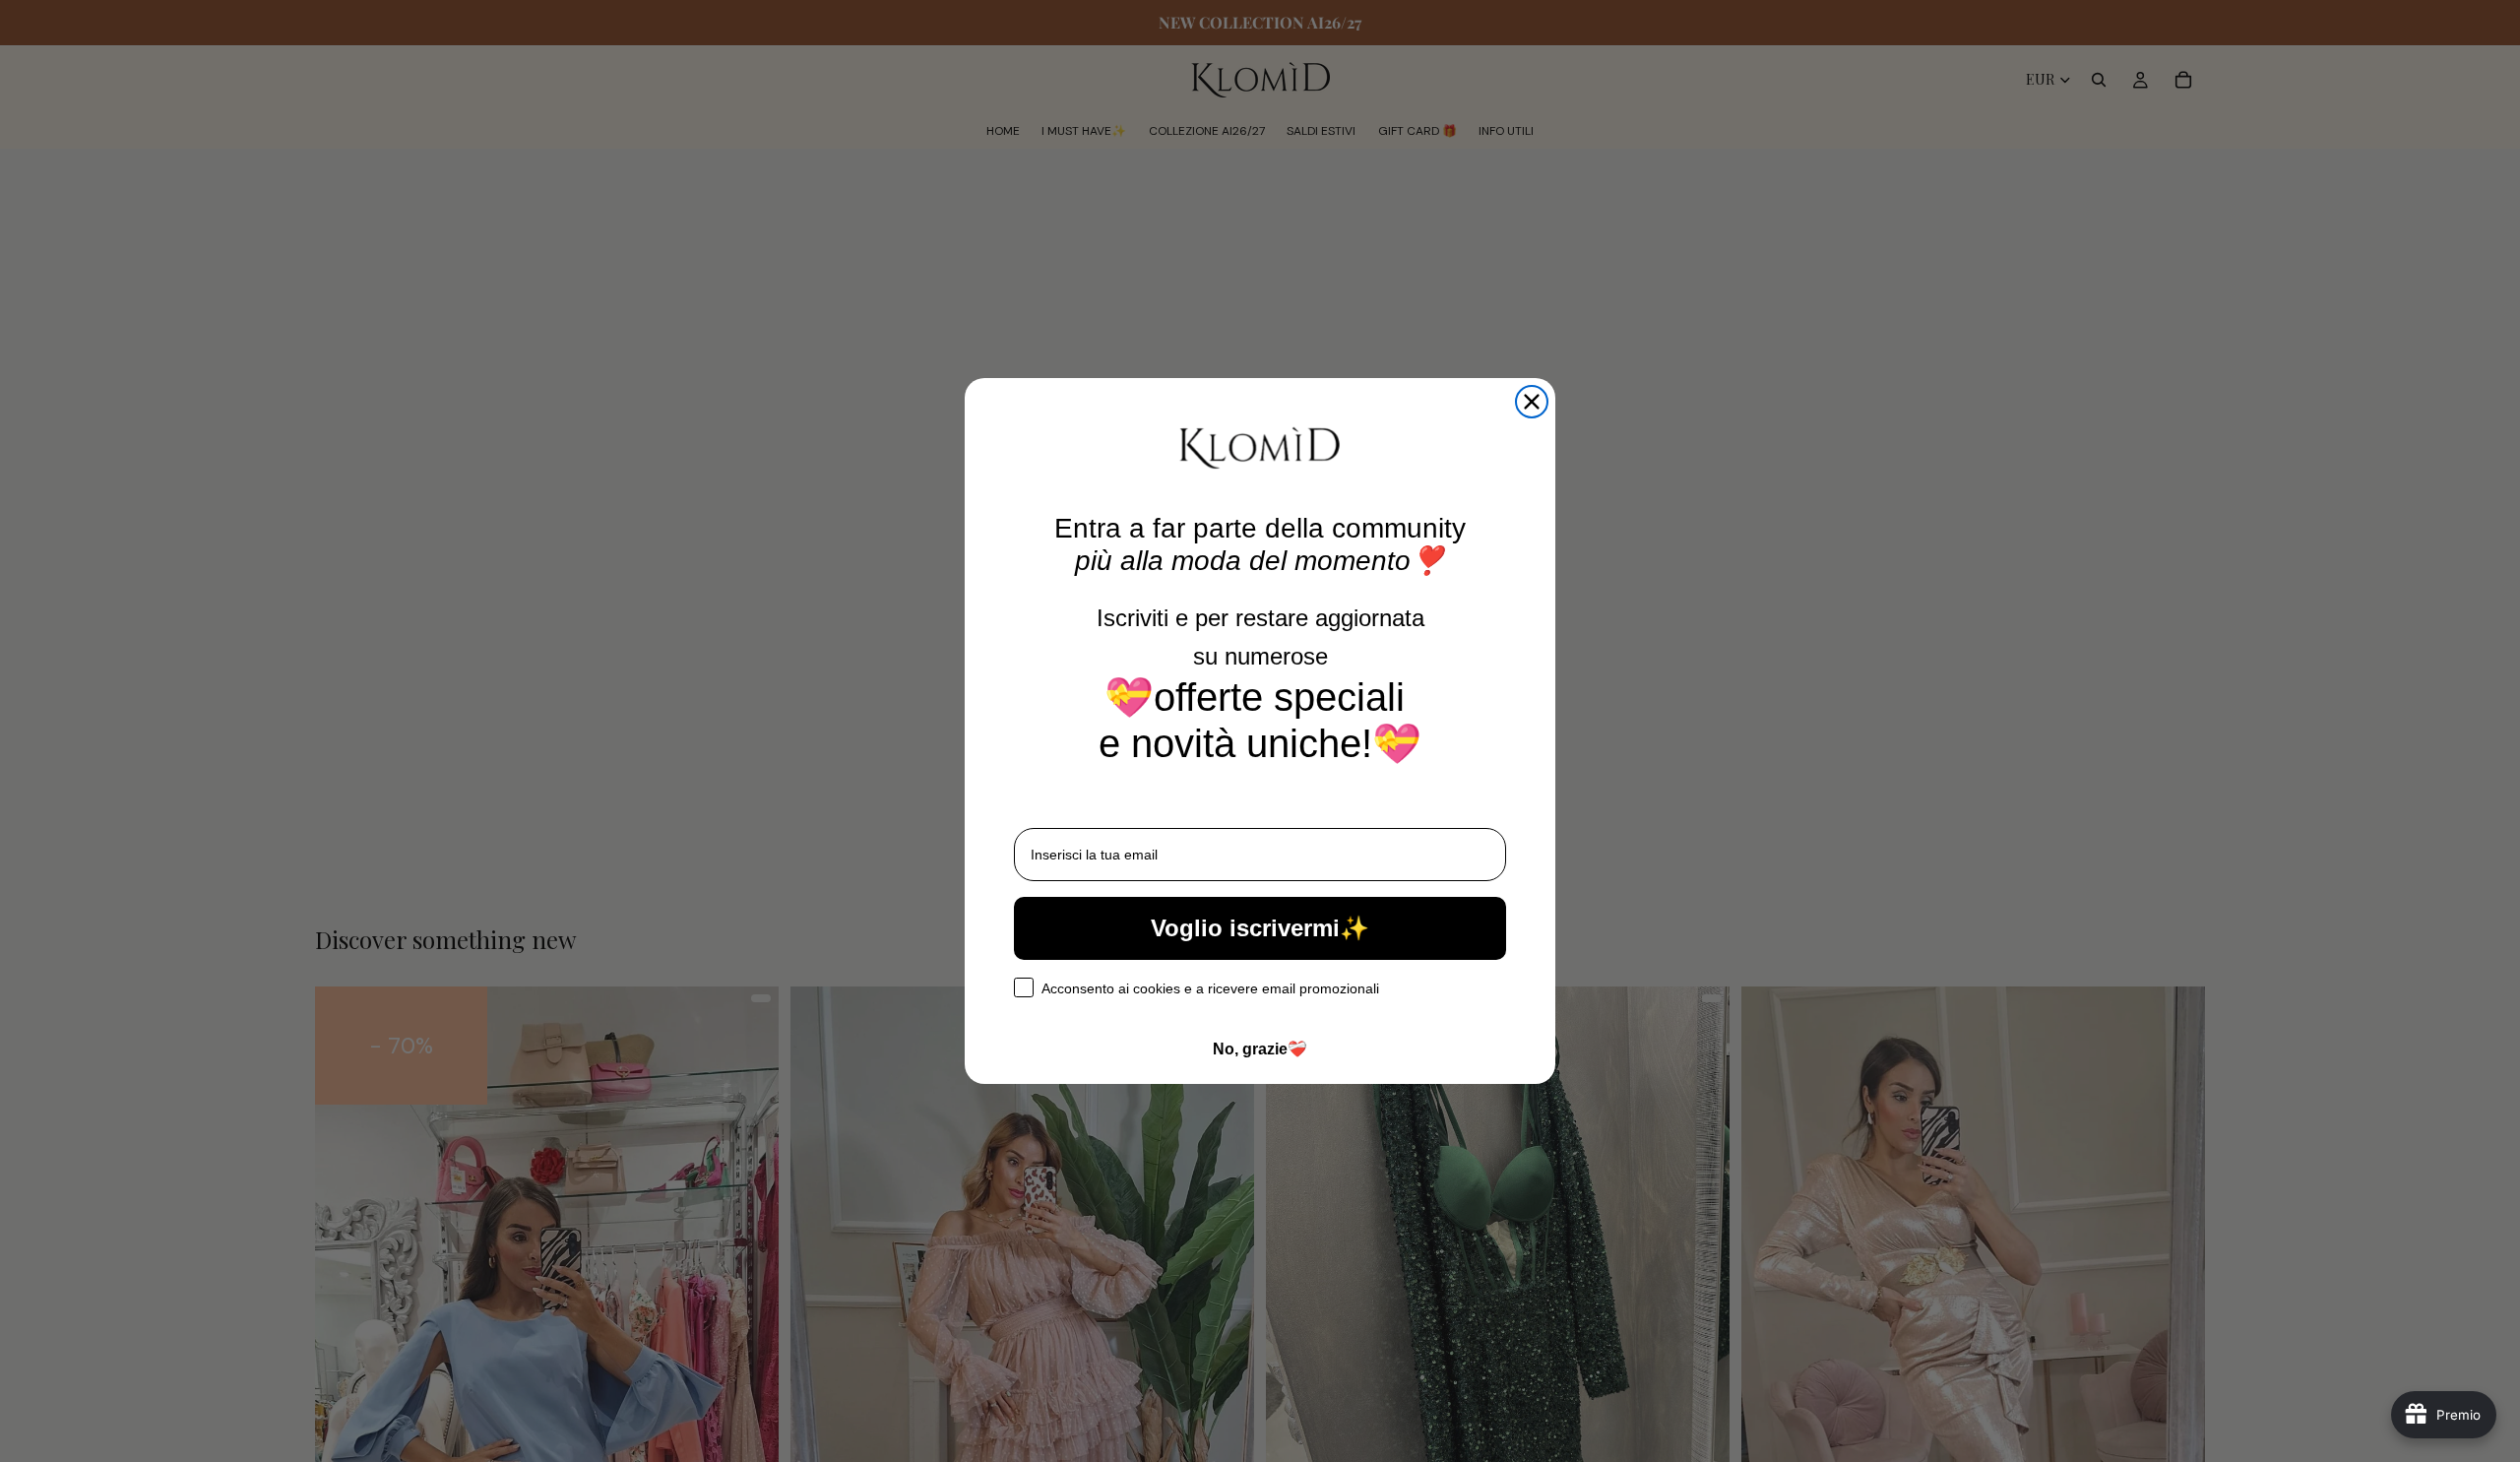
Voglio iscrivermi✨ (1260, 928)
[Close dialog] (1532, 402)
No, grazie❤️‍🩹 (1260, 1049)
